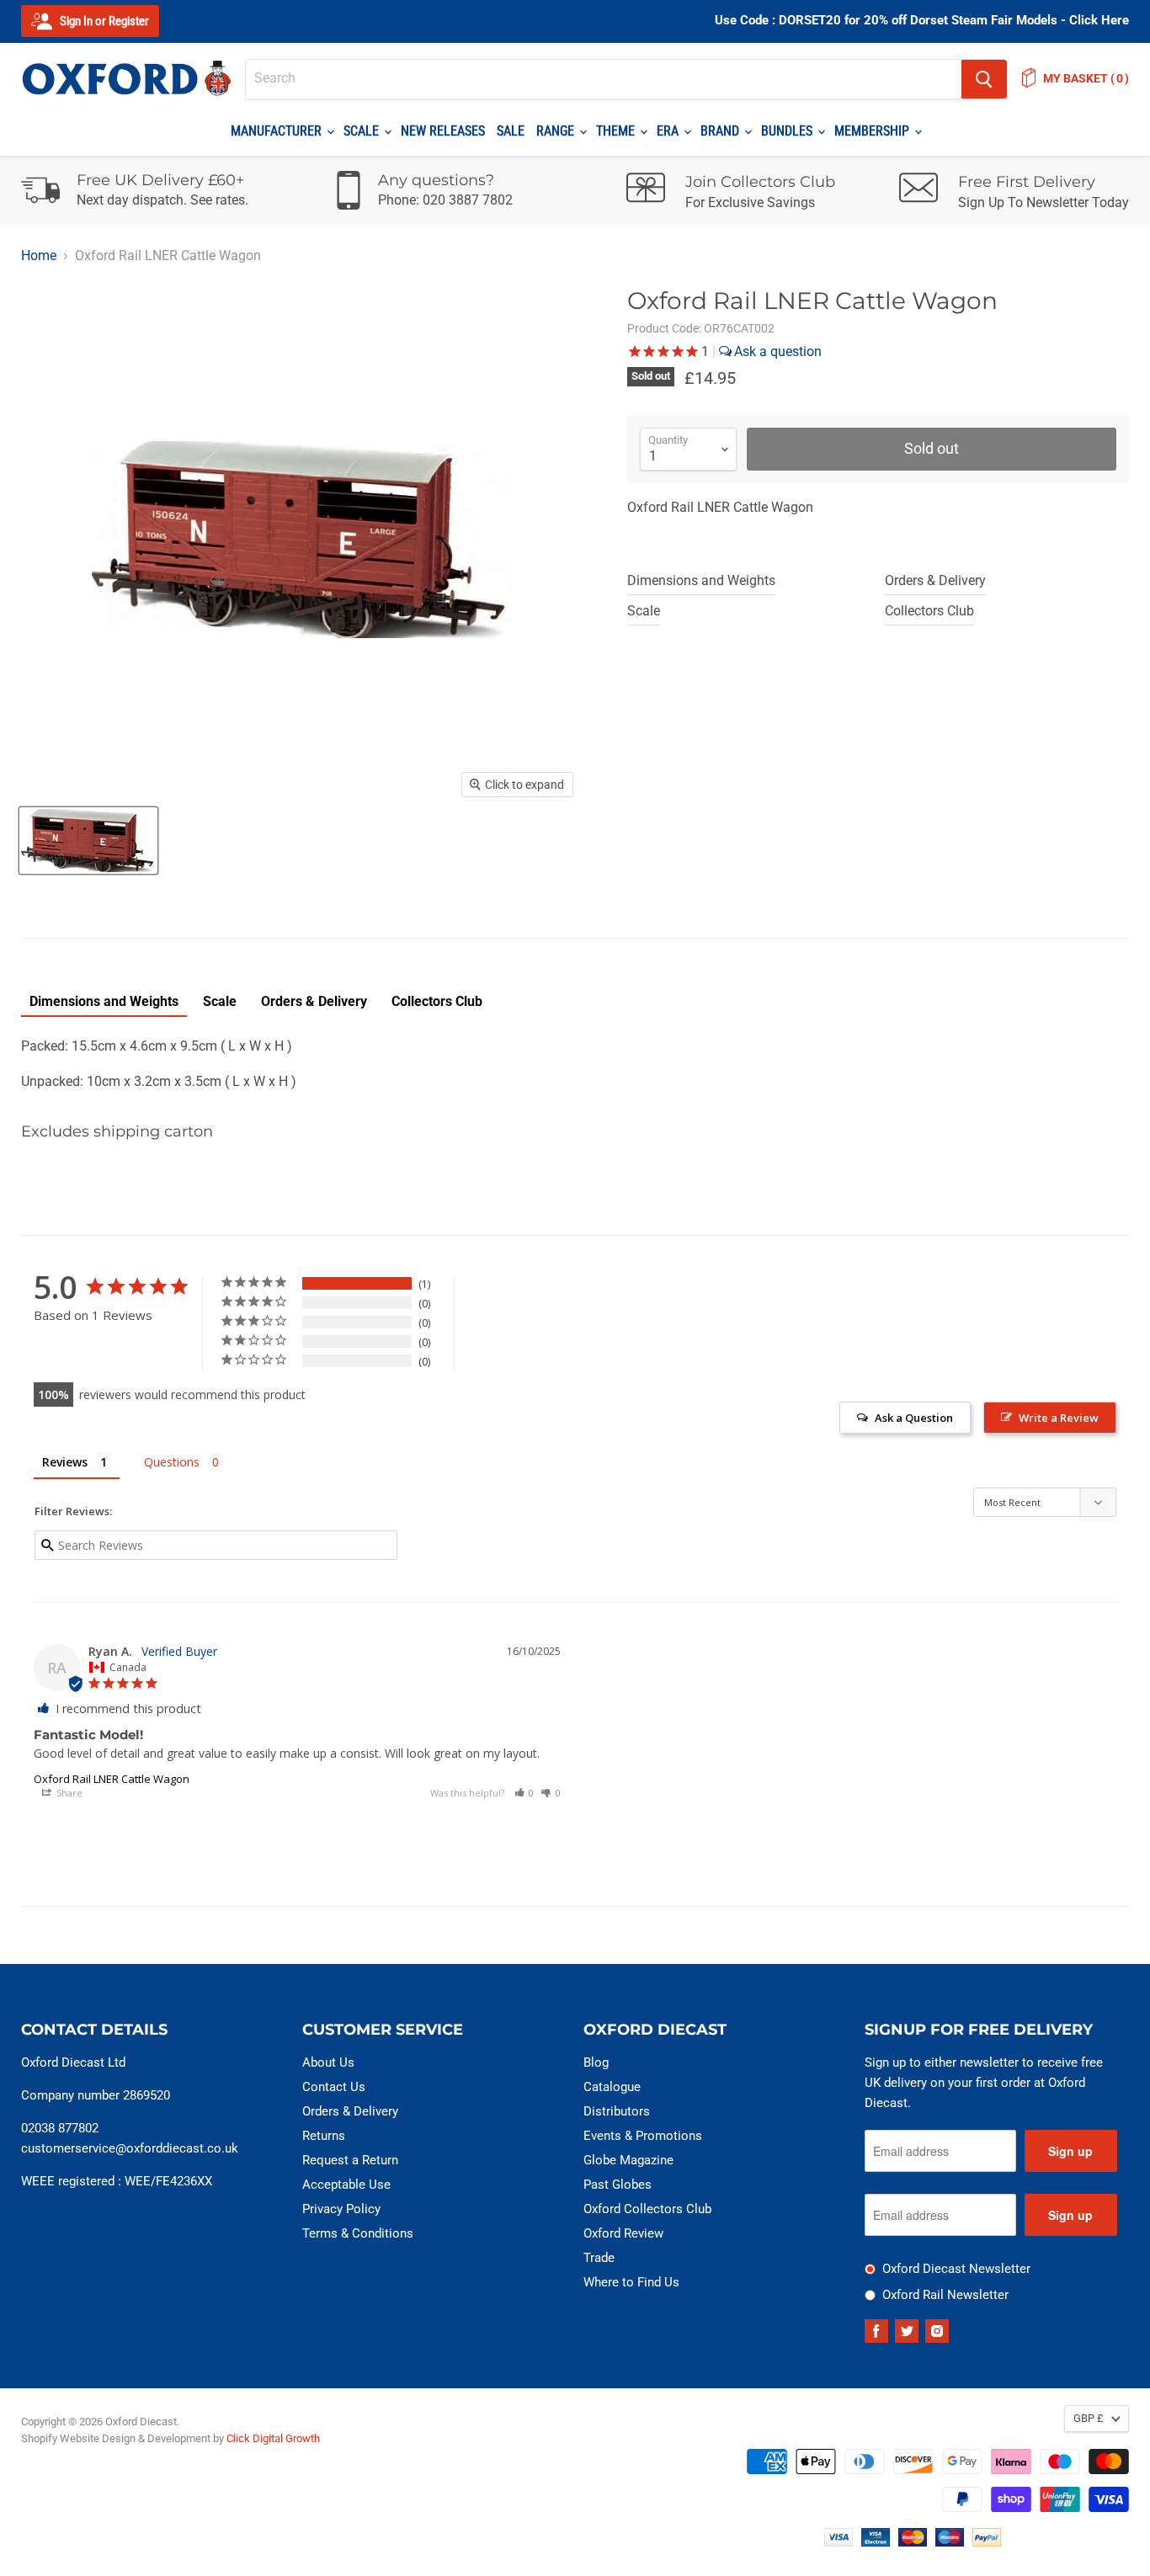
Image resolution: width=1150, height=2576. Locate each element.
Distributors (617, 2111)
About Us (328, 2062)
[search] (604, 79)
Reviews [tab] (65, 1462)
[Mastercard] (913, 2542)
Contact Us (334, 2087)
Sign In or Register (103, 21)
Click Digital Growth (273, 2438)
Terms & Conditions (358, 2233)
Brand (721, 131)
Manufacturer (278, 131)
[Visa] (839, 2542)
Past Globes (618, 2185)
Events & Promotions (643, 2136)
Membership (873, 131)
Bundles (788, 131)
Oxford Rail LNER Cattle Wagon (112, 1779)
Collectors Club (929, 611)
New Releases (443, 131)
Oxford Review (623, 2233)
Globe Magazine (628, 2160)
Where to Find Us (631, 2282)
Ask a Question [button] (914, 1418)
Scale (363, 131)
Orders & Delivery (935, 580)
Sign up (1070, 2151)
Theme (617, 131)
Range (557, 131)
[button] (524, 1793)
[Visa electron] (876, 2542)
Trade (599, 2258)
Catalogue (612, 2087)
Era (669, 131)
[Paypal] (987, 2542)
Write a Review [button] (1059, 1418)
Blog (596, 2062)
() (1086, 78)
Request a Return (350, 2160)
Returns (324, 2136)
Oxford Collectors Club (647, 2209)
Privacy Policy (341, 2209)
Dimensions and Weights (701, 580)
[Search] (984, 79)
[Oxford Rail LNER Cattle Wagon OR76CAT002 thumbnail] (88, 841)
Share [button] (68, 1793)
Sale (511, 131)
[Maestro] (950, 2542)
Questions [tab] (172, 1462)
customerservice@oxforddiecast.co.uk (130, 2148)
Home (39, 256)
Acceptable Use (346, 2185)
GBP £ (1089, 2418)
